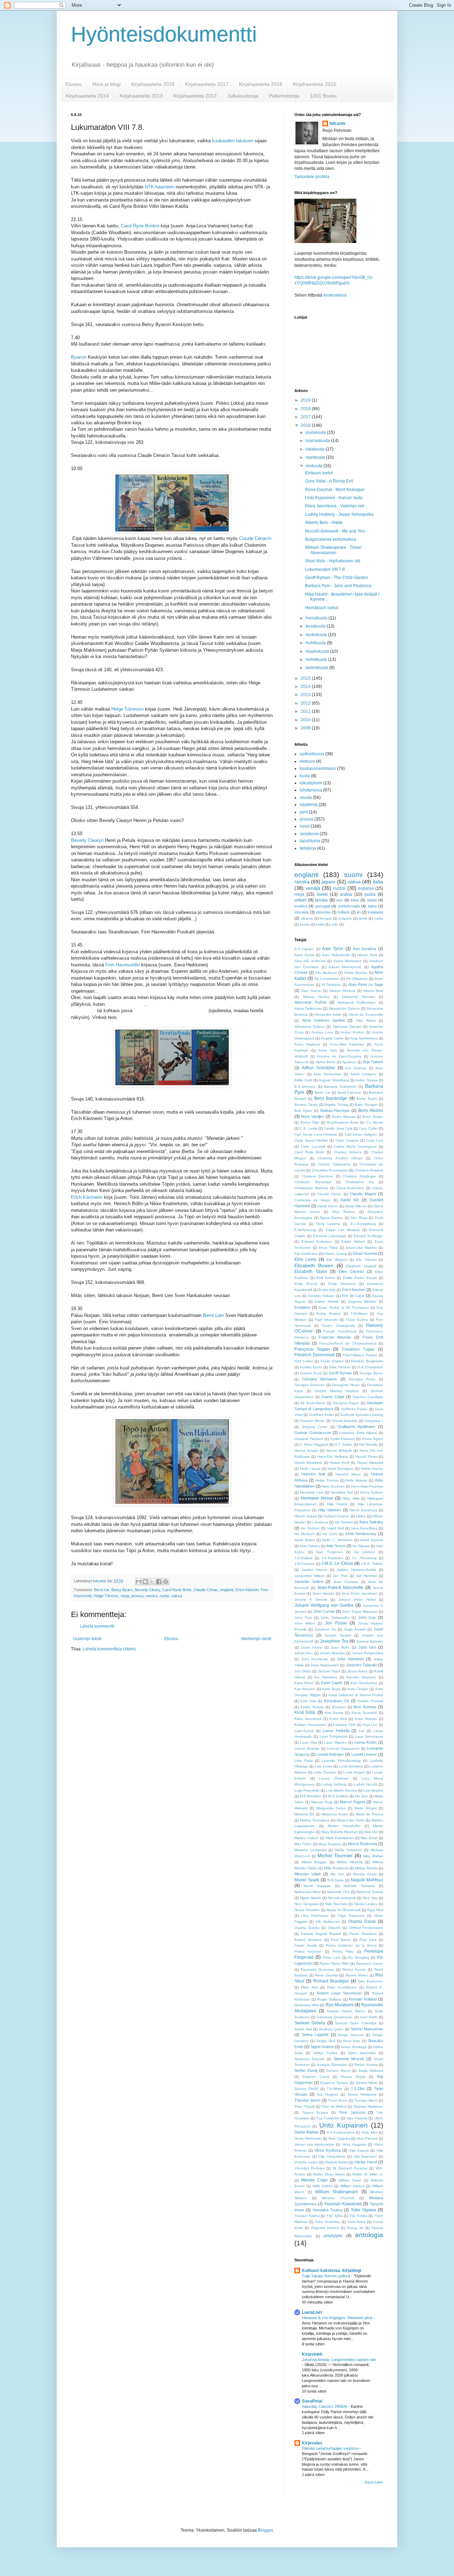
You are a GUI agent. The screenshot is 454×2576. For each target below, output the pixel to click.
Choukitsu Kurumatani (330, 1170)
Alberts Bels (373, 991)
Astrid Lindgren (364, 1074)
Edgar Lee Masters (343, 1230)
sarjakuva (309, 834)
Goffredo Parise (354, 1409)
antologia (369, 2235)
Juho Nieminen (350, 1659)
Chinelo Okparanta (334, 1164)
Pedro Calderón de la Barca (351, 1945)
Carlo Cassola (347, 1140)
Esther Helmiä (327, 1301)
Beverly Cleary (147, 1590)
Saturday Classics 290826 (325, 2406)
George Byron (371, 1373)
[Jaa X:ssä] (152, 1582)
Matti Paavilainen (340, 1838)
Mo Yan (337, 1874)
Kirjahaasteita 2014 (87, 96)
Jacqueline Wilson (309, 1576)
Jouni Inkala (311, 1647)
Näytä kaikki (374, 2482)
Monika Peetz (365, 1874)
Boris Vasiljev (313, 1116)
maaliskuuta (318, 651)
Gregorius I (374, 1421)
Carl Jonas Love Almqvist (316, 1134)
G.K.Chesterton (370, 1367)
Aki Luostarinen (327, 979)
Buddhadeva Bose (343, 1122)
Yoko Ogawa (363, 2210)
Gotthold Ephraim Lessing (362, 1415)
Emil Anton (326, 1278)
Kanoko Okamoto (362, 1677)
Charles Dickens (348, 1152)
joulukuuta (316, 432)
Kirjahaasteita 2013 (141, 96)
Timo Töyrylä (305, 2106)
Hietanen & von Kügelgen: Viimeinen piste (338, 2318)
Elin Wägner (337, 1260)
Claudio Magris (363, 1194)
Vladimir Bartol (336, 2162)
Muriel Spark (307, 1880)
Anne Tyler (328, 1050)
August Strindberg (334, 1080)
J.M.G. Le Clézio (337, 1563)
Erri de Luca (353, 1296)
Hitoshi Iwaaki (306, 1516)
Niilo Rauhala (336, 1904)
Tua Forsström (328, 2118)
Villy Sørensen (365, 2156)
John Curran (324, 1611)
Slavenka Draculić (309, 2059)
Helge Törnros (106, 1596)
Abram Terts (367, 955)
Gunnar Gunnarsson (313, 1433)
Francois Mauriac (335, 1337)
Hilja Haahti (337, 1504)
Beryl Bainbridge (331, 1098)
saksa (177, 1596)
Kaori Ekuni (304, 1683)
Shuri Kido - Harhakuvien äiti (333, 561)
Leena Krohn (366, 1742)
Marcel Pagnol (352, 1802)
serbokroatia (349, 906)
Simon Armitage (354, 2047)
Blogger (265, 2530)
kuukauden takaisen (233, 141)
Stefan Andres (366, 2065)
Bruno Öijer (310, 1122)
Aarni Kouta (304, 955)
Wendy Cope (314, 2180)
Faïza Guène (357, 1320)
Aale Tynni (333, 949)
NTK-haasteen (159, 187)
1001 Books (323, 96)
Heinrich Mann (348, 1474)
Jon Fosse (336, 1623)
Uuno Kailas (306, 2132)
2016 (306, 425)
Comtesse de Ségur (312, 1200)
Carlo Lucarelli (313, 1146)
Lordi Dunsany (351, 1766)
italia (378, 882)
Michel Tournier (335, 1855)
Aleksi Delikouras (308, 1008)
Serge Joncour (351, 2035)
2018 (306, 409)
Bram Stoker (373, 1117)
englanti (227, 1590)
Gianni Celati (333, 1397)
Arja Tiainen (373, 1062)
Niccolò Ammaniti (342, 1898)
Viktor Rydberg (328, 2150)
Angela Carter (332, 1038)
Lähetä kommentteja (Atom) (109, 1649)
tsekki (322, 894)
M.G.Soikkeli (338, 1796)
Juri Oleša (303, 1671)
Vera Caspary (339, 2138)
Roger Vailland (330, 1999)
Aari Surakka (365, 949)
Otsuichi (334, 1928)
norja (125, 1596)
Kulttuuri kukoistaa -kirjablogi (331, 2271)
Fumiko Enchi (311, 1367)
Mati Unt (371, 1832)
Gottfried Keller (322, 1415)
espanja (366, 888)
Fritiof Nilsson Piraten (360, 1355)
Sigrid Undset (322, 2047)
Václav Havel (366, 2162)
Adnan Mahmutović (345, 967)
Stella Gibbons (371, 2071)
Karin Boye (331, 1689)
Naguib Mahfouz (367, 1880)
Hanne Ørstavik (339, 1450)
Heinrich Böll (313, 1474)
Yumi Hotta (356, 2222)
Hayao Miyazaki (370, 1463)
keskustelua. (336, 295)
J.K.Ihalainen (332, 1558)
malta (379, 918)
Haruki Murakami (308, 1463)
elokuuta (315, 466)
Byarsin (79, 357)
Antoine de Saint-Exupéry (339, 1056)
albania (307, 918)
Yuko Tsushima (327, 2222)
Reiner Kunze (354, 1970)
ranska (151, 1596)
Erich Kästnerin (87, 1197)
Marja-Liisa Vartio (351, 1820)
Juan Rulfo (340, 1647)
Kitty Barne (334, 1713)
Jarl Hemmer (366, 1576)
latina (372, 906)
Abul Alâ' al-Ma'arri (310, 961)
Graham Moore (312, 1421)
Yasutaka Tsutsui (328, 2210)
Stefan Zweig (306, 2070)
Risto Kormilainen (342, 1987)
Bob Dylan (303, 1111)
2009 (306, 728)
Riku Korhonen (370, 1981)
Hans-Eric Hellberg (333, 1457)
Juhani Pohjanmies (367, 1653)
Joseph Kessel (338, 1635)
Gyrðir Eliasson (343, 1439)
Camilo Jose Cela (338, 1128)
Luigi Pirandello (307, 1790)
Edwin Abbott (353, 1242)
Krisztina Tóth (344, 1725)
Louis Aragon (354, 1772)
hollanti (344, 912)
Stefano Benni (338, 2071)
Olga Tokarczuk (351, 1916)
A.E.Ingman (304, 949)
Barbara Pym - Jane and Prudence (338, 586)
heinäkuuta (317, 618)
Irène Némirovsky (361, 1534)
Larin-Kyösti (304, 1731)
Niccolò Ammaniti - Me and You (335, 531)
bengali (326, 918)
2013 (306, 695)
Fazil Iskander (326, 1320)
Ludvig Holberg (334, 1784)
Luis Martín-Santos (341, 1790)
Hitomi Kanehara (363, 1510)
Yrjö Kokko (358, 2216)
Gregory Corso (315, 1427)
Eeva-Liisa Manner (361, 1248)
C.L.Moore (375, 1122)
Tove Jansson (352, 2112)
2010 (306, 720)
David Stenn (328, 1206)
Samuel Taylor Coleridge (356, 2023)
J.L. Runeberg (364, 1558)
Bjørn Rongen (366, 1105)
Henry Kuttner (372, 1492)
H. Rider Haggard (314, 1444)
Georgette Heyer (346, 1385)
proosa (137, 1596)
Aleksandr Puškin (311, 1002)
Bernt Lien (213, 1315)
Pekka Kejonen (308, 1951)
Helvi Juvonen (333, 1486)
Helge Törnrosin (128, 709)
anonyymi (333, 2236)
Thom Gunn (337, 2100)
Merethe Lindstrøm (310, 1850)
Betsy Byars (122, 1590)
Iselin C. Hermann (337, 1540)
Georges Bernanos (319, 1379)
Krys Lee (370, 1725)
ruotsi (164, 1596)
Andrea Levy (322, 1032)
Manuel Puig (322, 1802)
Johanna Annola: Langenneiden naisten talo (339, 2360)
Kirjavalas (312, 2443)
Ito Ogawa (361, 1546)
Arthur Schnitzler (319, 1068)
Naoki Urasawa (317, 1886)
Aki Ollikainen (357, 979)
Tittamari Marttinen (368, 2106)
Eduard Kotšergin (368, 1236)
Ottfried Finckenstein (366, 1928)
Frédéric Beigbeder (367, 1361)
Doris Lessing (328, 1224)
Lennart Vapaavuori (343, 1748)
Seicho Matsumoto (367, 2029)
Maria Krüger (365, 1808)
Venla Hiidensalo (308, 2138)
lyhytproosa (311, 790)
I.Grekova (320, 1522)
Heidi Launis (310, 1469)
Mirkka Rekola (366, 1868)
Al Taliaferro (331, 985)
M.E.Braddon (311, 1796)
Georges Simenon (309, 1385)
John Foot (303, 1618)
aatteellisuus (312, 754)
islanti (372, 900)
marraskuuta (318, 441)
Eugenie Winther (362, 1301)
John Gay (367, 1617)
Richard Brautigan (331, 1981)
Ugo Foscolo (357, 2118)
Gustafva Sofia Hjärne (358, 1433)
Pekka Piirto (343, 1951)
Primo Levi (331, 1957)
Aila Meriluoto (326, 973)
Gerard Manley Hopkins (337, 1391)
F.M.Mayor (359, 1314)
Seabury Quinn (331, 2029)
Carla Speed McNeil (311, 1140)
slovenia (323, 912)
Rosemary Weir (307, 2005)
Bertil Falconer (350, 1093)
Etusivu (73, 84)
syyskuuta (316, 457)
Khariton (339, 1707)
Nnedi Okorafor (307, 1910)
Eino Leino (305, 1259)
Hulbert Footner (337, 1516)
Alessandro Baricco (344, 1008)
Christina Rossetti (369, 1170)
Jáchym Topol (329, 1671)
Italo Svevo (336, 1546)
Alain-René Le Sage (366, 984)
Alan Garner (311, 991)
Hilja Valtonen (330, 1510)
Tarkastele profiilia (312, 177)
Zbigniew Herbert (325, 2228)
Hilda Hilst (351, 1498)
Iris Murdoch (305, 1534)
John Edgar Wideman (360, 1612)
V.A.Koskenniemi (340, 2132)
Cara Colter (368, 1128)
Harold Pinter (366, 1457)
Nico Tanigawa (306, 1904)
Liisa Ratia (304, 1761)
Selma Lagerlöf (315, 2035)
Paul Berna (341, 1940)
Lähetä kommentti (97, 1626)
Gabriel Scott (311, 1373)
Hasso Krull (339, 1463)
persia (305, 924)
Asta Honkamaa (327, 1074)
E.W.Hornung (305, 1230)
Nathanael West (308, 1892)
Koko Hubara (366, 1719)
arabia (346, 894)
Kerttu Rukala (312, 1707)
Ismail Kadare (372, 1540)
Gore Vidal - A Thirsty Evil (329, 481)
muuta (306, 798)
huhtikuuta (316, 643)
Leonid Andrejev (330, 1754)
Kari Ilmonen (305, 1689)
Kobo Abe (338, 1719)
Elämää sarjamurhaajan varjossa (331, 2448)
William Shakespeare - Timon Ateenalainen (333, 550)
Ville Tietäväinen (332, 2156)
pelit (304, 812)
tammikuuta (317, 668)
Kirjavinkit (312, 2354)
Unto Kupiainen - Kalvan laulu (334, 498)
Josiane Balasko (370, 1641)
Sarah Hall (303, 2029)
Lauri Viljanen (336, 1742)
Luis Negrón (373, 1790)
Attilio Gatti (303, 1080)
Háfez (361, 1516)
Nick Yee (370, 1898)
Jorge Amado (355, 1629)
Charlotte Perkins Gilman (340, 1158)
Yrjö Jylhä (334, 2216)
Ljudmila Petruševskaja (341, 1761)
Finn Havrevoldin (123, 965)
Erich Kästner (247, 1590)
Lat (362, 1731)
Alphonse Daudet (347, 1027)
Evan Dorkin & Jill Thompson (344, 1308)
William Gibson (352, 2186)
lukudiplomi (311, 783)
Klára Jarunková (308, 1719)
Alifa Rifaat (366, 1021)
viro (339, 900)
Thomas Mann (366, 2100)
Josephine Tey (334, 1641)
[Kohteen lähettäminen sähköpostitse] (139, 1582)
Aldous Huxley (316, 997)
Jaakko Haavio (314, 1570)
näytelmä (309, 805)
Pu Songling (359, 1957)
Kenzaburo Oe (337, 1701)
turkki (320, 924)
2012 (306, 703)
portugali (323, 906)
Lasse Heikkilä (336, 1731)
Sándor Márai (367, 2083)
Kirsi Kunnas (365, 1707)
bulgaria (345, 918)
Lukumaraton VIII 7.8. (325, 569)
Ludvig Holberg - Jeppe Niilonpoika (339, 514)
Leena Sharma (307, 1748)
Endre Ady (327, 1290)
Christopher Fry (359, 1182)
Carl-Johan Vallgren (361, 1134)
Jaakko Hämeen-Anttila (356, 1570)
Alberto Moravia (342, 991)
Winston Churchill (338, 2198)
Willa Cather (323, 2186)
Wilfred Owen (350, 2180)
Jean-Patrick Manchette (340, 1588)
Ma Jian (361, 1796)
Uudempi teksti (87, 1639)
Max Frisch (303, 1844)
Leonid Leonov (364, 1754)
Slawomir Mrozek (349, 2059)
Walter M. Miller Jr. (368, 2174)
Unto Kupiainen (344, 2125)
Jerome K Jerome (311, 1599)
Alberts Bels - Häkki (324, 523)
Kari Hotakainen (364, 1683)
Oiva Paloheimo (315, 1916)
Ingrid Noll (335, 1528)
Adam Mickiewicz (347, 961)
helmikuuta (317, 660)
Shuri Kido (352, 2041)
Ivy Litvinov (365, 1552)
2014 (306, 686)
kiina (355, 900)
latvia (363, 918)
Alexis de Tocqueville (366, 1014)
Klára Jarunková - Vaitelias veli (335, 506)
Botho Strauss (344, 1117)
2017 (306, 417)
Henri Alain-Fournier (367, 1486)
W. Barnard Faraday (350, 2168)
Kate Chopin (358, 1689)
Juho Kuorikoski (315, 1659)
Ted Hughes (327, 2094)
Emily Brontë (306, 1284)
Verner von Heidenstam (314, 2144)
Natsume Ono (338, 1892)
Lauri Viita (308, 1742)
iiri (359, 912)
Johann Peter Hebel (357, 1599)
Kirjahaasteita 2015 (315, 84)
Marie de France (370, 1814)
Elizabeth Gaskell (361, 1266)
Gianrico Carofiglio (368, 1397)
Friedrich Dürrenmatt (314, 1355)
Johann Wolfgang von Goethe (324, 1605)
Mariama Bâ (304, 1814)
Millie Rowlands (336, 1868)
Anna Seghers (307, 1044)
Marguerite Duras (331, 1808)
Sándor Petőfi (306, 2089)
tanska (321, 900)
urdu (335, 924)
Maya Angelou (330, 1844)
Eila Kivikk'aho (306, 1254)
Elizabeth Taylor (311, 1272)
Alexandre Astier (328, 1014)
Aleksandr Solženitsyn (357, 1002)
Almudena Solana (309, 1027)
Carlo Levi (375, 1140)
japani (328, 882)
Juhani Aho (304, 1653)
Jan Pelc (340, 1576)
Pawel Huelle (306, 1945)
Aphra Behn (326, 1062)
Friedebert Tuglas (358, 1349)
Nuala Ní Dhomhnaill (343, 1910)
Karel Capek (332, 1683)
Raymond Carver (369, 1963)
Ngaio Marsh (311, 1898)
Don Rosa (359, 1218)
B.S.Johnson (305, 1086)
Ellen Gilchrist (351, 1272)
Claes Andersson (350, 1188)
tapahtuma (310, 841)
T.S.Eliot (358, 2089)
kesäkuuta (316, 626)
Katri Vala (308, 1701)
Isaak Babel (304, 1540)
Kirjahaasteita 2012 (195, 96)
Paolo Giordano (363, 1934)
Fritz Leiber (304, 1361)
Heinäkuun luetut (322, 608)
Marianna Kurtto (335, 1814)
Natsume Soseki (370, 1892)
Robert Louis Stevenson (339, 1993)
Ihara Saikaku (371, 1522)
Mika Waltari (373, 1856)
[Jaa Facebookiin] (159, 1582)
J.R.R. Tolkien (372, 1564)
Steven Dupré (353, 2077)
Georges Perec (362, 1379)
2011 (306, 711)
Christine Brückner (317, 1176)
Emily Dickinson (342, 1284)
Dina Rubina (344, 1212)
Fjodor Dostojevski (338, 1326)
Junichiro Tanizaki (361, 1665)
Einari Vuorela (365, 1253)
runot (305, 826)
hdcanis (337, 123)
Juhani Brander (332, 1653)
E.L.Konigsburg (363, 1224)
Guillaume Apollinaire (357, 1427)
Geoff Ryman (340, 1373)
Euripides (302, 1307)
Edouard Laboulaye (330, 1236)
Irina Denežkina (364, 1528)
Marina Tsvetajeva (315, 1820)
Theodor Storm (307, 2100)
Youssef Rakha (307, 2216)
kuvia (305, 776)
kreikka (301, 906)
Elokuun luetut (319, 473)
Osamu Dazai (362, 1921)
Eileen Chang (335, 1254)
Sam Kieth (369, 2017)
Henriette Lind (312, 1492)
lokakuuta (316, 449)
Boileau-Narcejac (335, 1110)
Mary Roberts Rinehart (340, 1832)
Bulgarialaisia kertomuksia (331, 539)
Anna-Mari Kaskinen (347, 1044)
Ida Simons (344, 1522)
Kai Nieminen (326, 1677)
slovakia (301, 912)
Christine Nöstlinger (359, 1176)
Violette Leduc (306, 2162)
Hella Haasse (356, 1480)
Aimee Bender (356, 973)
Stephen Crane (316, 2077)
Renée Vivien (357, 1975)
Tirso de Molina (334, 2106)
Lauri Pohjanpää (334, 1736)
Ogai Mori (375, 1910)
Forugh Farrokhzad (340, 1331)
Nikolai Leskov (366, 1904)
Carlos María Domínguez (355, 1146)
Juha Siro (367, 1647)
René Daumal (326, 1975)
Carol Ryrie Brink (177, 1590)
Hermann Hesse (317, 1498)
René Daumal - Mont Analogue (335, 490)
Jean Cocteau (346, 1582)
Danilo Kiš (350, 1200)
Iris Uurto (330, 1534)
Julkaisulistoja (243, 96)
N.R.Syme (336, 1880)
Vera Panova (367, 2138)
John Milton (305, 1623)
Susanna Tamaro (334, 2083)
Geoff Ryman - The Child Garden (337, 578)
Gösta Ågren (372, 1439)
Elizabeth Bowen (314, 1265)
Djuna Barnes (331, 1218)
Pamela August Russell (321, 1934)
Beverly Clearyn (87, 840)
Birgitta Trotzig (336, 1105)
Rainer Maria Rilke (334, 1963)
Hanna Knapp (306, 1450)
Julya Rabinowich (325, 1665)
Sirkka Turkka (325, 2053)
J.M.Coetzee (305, 1564)
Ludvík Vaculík (366, 1784)
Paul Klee (368, 1940)
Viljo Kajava (359, 2150)
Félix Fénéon (340, 1367)
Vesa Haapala (354, 2144)
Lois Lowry (323, 1766)
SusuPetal (312, 2401)
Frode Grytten (332, 1361)
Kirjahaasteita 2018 (153, 84)
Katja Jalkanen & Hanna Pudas (356, 1695)
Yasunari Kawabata (343, 2204)
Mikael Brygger (314, 1862)
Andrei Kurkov (352, 1032)
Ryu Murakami (340, 2005)
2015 (306, 678)
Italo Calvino (310, 1546)
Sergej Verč (326, 2041)
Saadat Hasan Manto (346, 2011)
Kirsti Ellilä (305, 1712)
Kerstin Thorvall (370, 1701)
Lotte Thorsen (325, 1772)
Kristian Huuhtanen (310, 1725)
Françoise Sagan (312, 1349)
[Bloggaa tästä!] (145, 1582)
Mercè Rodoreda (362, 1844)
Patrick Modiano (308, 1940)
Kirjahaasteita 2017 (207, 84)
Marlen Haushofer (344, 1826)
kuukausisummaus (318, 768)
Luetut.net (312, 2312)
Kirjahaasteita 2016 (261, 84)
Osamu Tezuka (307, 1928)
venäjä (313, 888)
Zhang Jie (355, 2228)
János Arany (357, 1671)
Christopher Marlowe (311, 1188)
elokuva (307, 761)
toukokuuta (317, 635)
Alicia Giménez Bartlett (323, 1020)
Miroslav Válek (308, 1874)
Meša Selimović (348, 1850)
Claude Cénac (206, 1590)
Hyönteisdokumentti (164, 34)
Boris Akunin (371, 1110)
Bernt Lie (102, 1590)
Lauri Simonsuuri (369, 1736)
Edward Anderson (317, 1242)
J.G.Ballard (303, 1558)
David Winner (356, 1206)
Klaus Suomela (364, 1713)
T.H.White (334, 2089)
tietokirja (308, 848)
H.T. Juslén (344, 1444)
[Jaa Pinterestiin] (166, 1582)
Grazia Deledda (345, 1421)
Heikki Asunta (372, 1469)
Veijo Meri (369, 2132)
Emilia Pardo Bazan (360, 1278)
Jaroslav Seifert (309, 1582)
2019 (306, 400)
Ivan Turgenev (329, 1552)
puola (370, 894)
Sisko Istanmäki (362, 2053)
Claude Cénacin (255, 538)
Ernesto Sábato (321, 1296)
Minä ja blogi (106, 84)
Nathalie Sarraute (359, 1886)
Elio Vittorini (366, 1260)
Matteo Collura (306, 1838)
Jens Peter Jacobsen (359, 1593)
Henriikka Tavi (342, 1492)
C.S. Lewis (308, 1128)
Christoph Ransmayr (313, 1182)
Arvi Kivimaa (356, 1068)
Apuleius (349, 1062)
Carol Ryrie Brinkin (140, 226)
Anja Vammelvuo (364, 1038)
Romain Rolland (363, 1999)
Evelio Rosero (329, 1314)
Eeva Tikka (328, 1248)
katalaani (375, 912)
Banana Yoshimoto (340, 1086)
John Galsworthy (335, 1618)
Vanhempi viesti (256, 1639)
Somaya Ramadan (332, 2065)
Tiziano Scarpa (315, 2112)
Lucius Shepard (334, 1778)
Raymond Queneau (317, 1970)
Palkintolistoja (284, 96)
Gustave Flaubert (309, 1439)
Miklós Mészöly (350, 1862)
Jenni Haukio (323, 1593)
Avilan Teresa (366, 1080)
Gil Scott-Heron (313, 1403)
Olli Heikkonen (328, 1922)
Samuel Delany (310, 2023)
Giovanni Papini (346, 1403)
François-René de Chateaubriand (348, 1343)
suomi (353, 875)
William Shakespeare (337, 2192)
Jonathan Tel (325, 1629)
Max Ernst (369, 1838)
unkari (300, 900)
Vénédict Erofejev (309, 2168)
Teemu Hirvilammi (362, 2094)
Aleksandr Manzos (358, 997)
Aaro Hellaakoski (336, 955)
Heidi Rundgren (341, 1469)
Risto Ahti (309, 1987)
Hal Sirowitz (368, 1444)
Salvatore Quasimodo (335, 2017)
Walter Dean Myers (329, 2174)
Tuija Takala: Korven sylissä (326, 2276)
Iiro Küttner (310, 1528)
